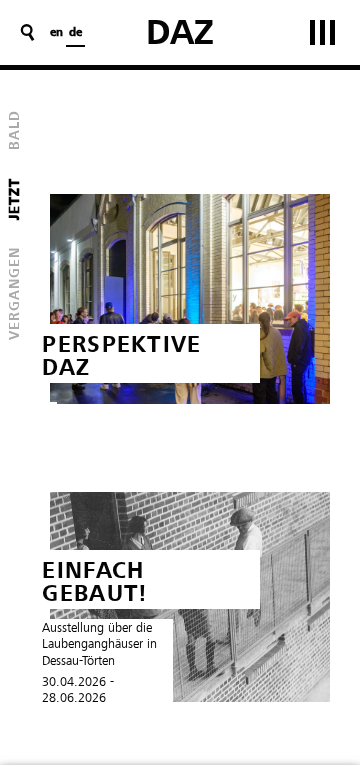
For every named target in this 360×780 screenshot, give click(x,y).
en (56, 33)
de (75, 33)
